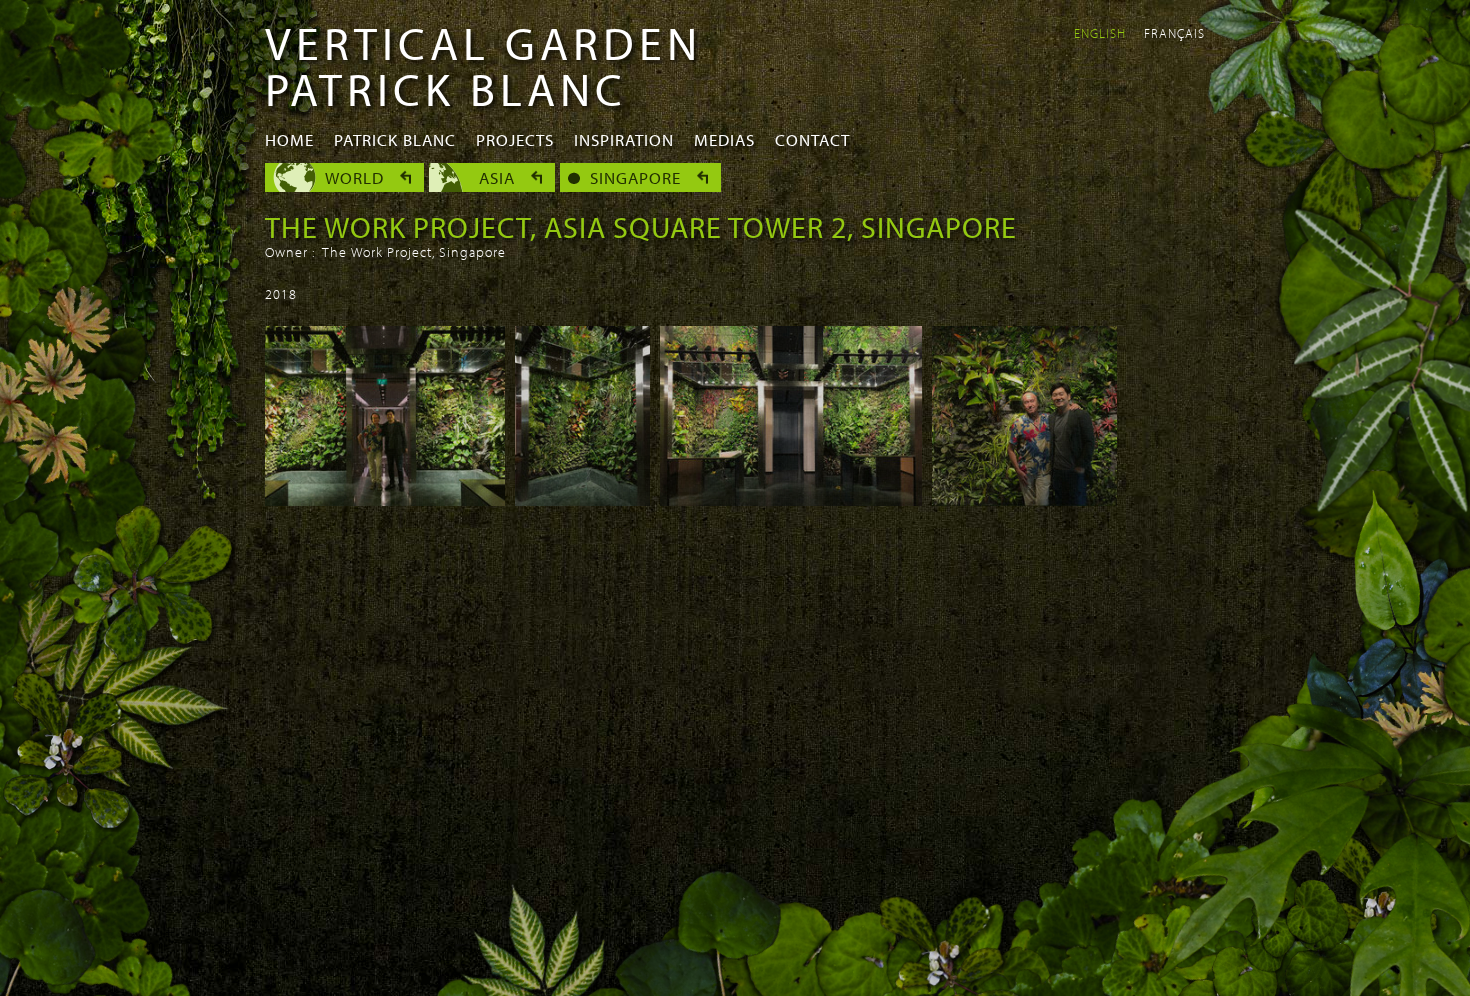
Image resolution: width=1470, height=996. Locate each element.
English (1100, 33)
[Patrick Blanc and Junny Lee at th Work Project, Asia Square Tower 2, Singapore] (1024, 500)
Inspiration (624, 139)
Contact (812, 139)
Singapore (635, 177)
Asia (497, 177)
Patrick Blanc (395, 139)
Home (289, 139)
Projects (515, 139)
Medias (724, 139)
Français (1174, 33)
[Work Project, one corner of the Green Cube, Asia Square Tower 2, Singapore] (582, 500)
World (354, 177)
